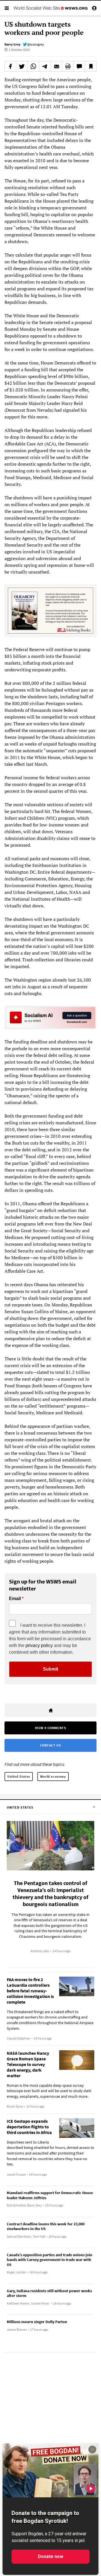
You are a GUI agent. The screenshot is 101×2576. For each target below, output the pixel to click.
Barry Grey (12, 44)
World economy (53, 1776)
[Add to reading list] (91, 66)
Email (15, 1599)
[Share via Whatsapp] (33, 66)
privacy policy (39, 1645)
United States (19, 1776)
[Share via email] (56, 66)
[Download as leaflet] (68, 66)
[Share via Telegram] (45, 66)
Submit (50, 1669)
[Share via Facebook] (10, 66)
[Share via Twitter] (22, 66)
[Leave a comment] (79, 66)
